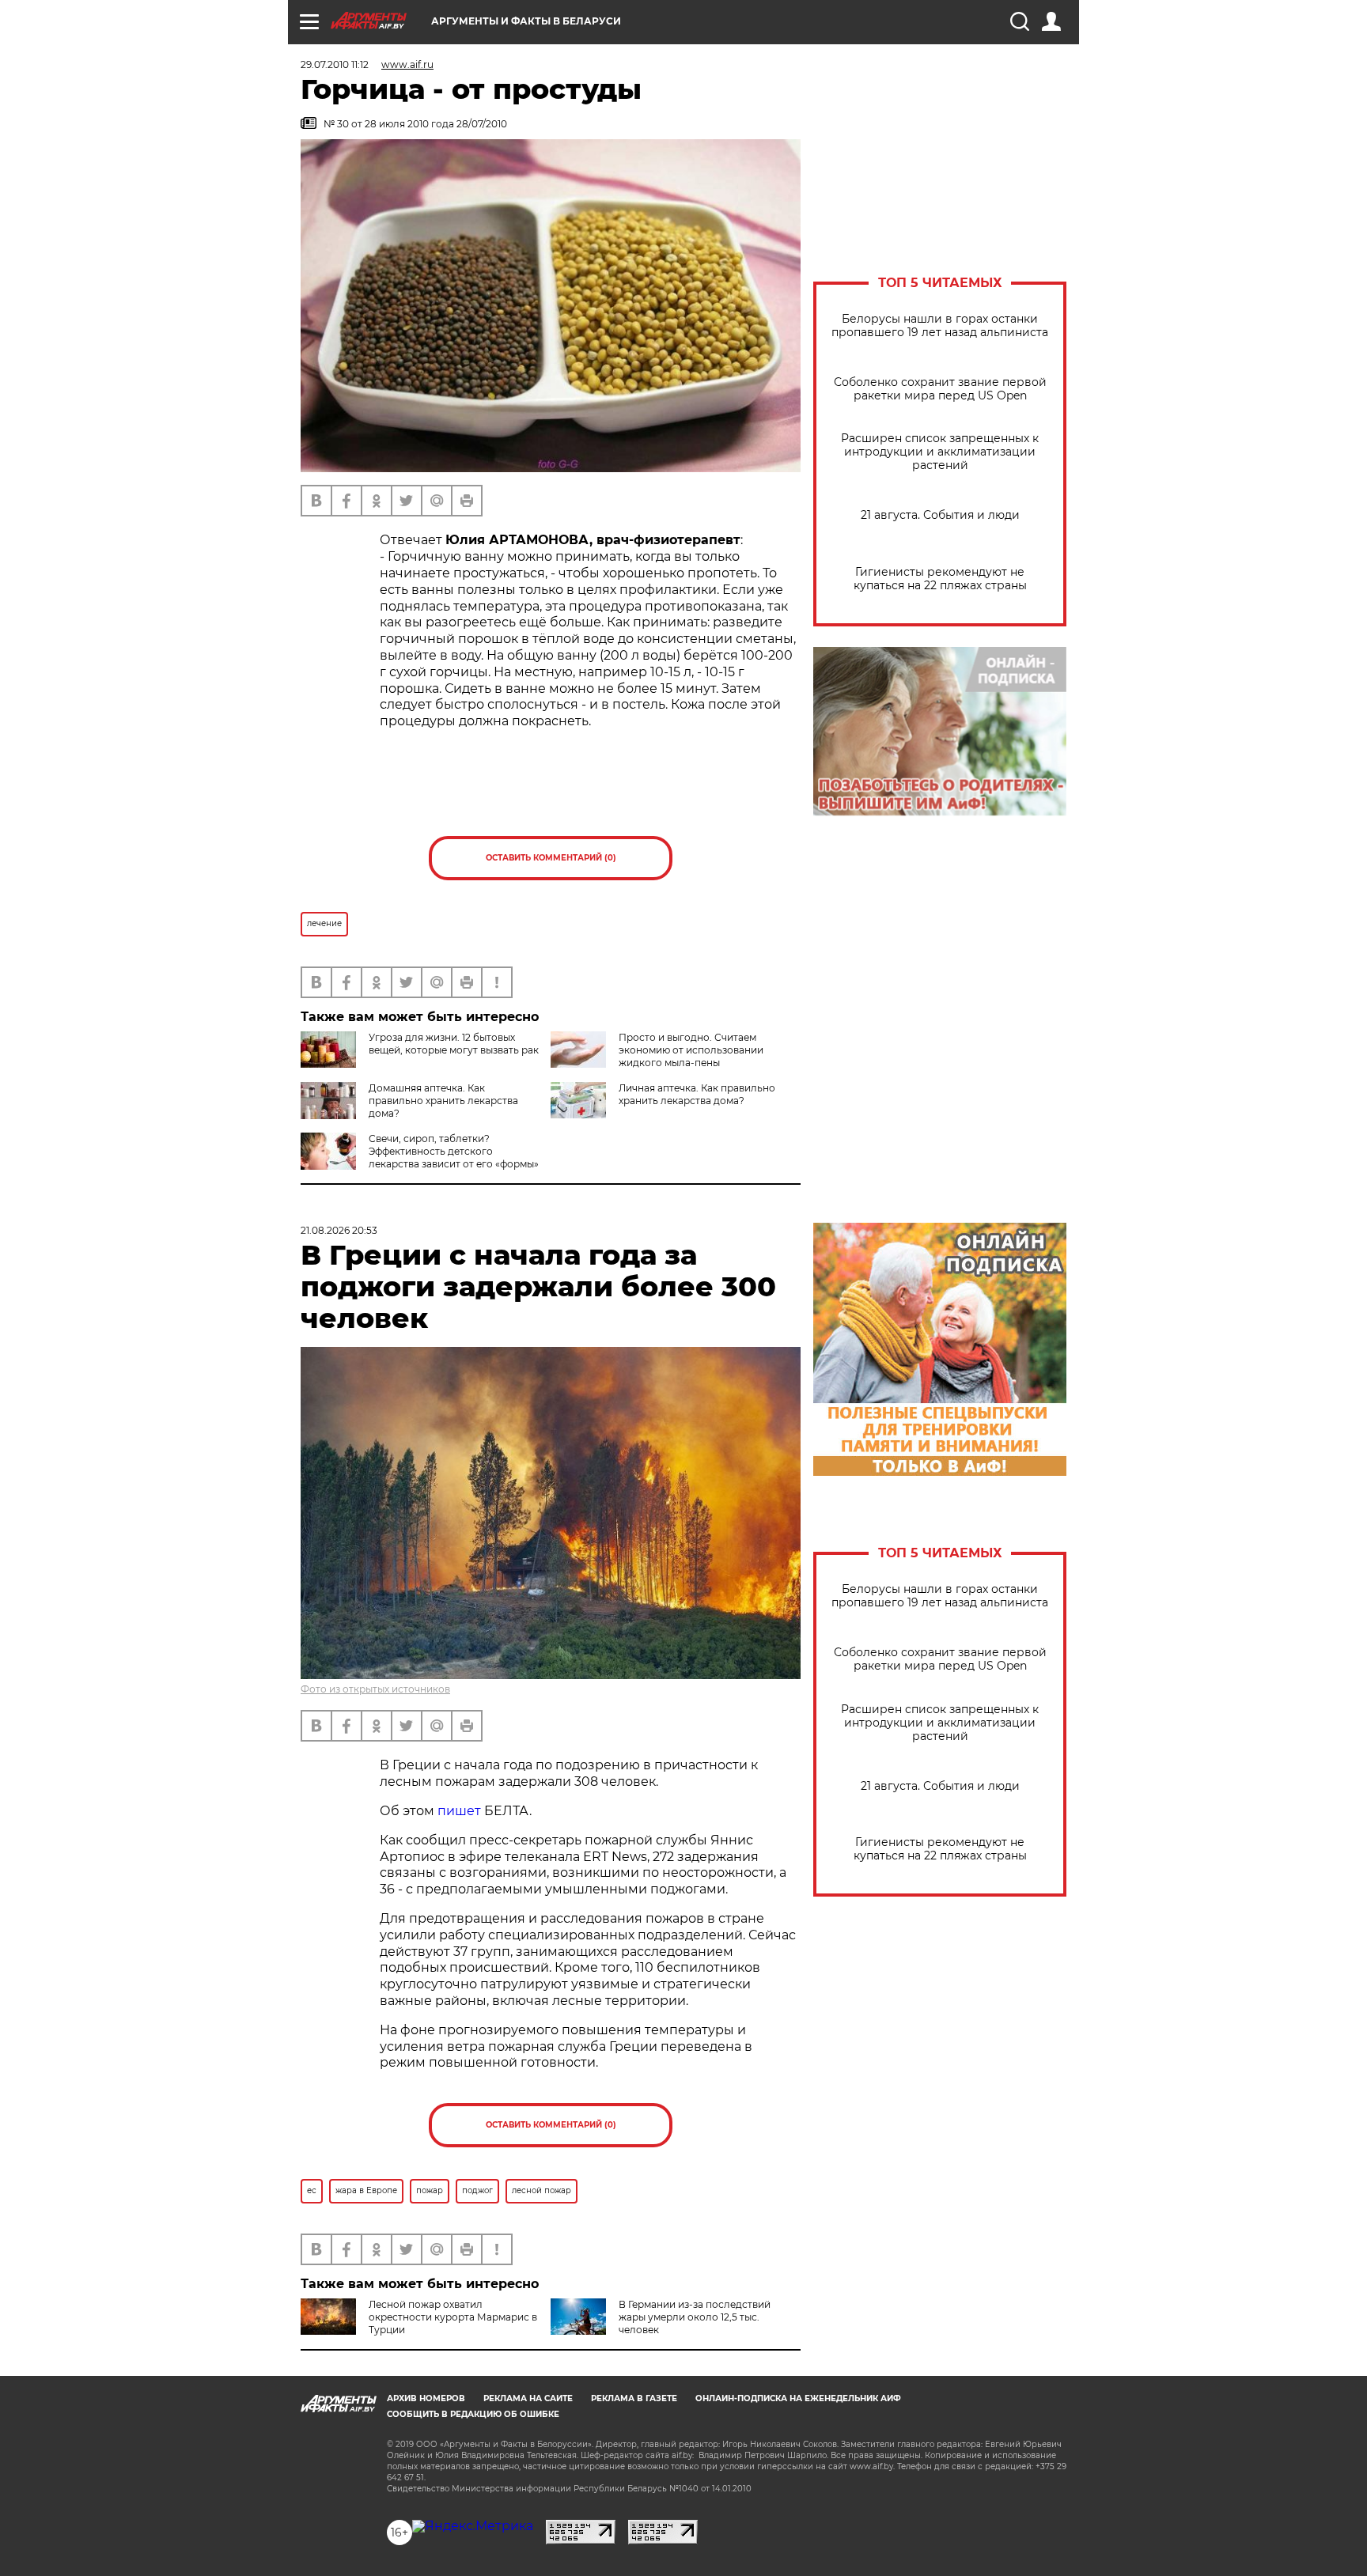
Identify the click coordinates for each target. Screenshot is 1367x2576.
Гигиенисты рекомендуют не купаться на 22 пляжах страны (940, 579)
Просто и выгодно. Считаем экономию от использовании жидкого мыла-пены (691, 1050)
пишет (459, 1811)
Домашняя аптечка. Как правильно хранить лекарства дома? (443, 1101)
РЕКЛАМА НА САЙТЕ (528, 2398)
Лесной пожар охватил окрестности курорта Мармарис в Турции (453, 2317)
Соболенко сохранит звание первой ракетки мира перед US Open (940, 389)
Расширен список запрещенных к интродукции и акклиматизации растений (940, 452)
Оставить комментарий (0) (551, 858)
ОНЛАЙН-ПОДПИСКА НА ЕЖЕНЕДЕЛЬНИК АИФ (798, 2398)
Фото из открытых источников (375, 1689)
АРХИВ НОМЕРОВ (426, 2398)
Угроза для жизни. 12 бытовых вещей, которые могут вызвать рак (454, 1044)
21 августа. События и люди (940, 515)
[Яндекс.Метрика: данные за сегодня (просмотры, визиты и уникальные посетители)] (473, 2526)
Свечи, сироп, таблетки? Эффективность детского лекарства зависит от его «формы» (454, 1151)
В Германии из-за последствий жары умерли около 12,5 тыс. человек (695, 2317)
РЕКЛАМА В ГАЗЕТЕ (634, 2398)
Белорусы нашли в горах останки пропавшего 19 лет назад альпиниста (940, 326)
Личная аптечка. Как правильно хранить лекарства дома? (697, 1094)
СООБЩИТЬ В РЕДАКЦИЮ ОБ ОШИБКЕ (473, 2414)
